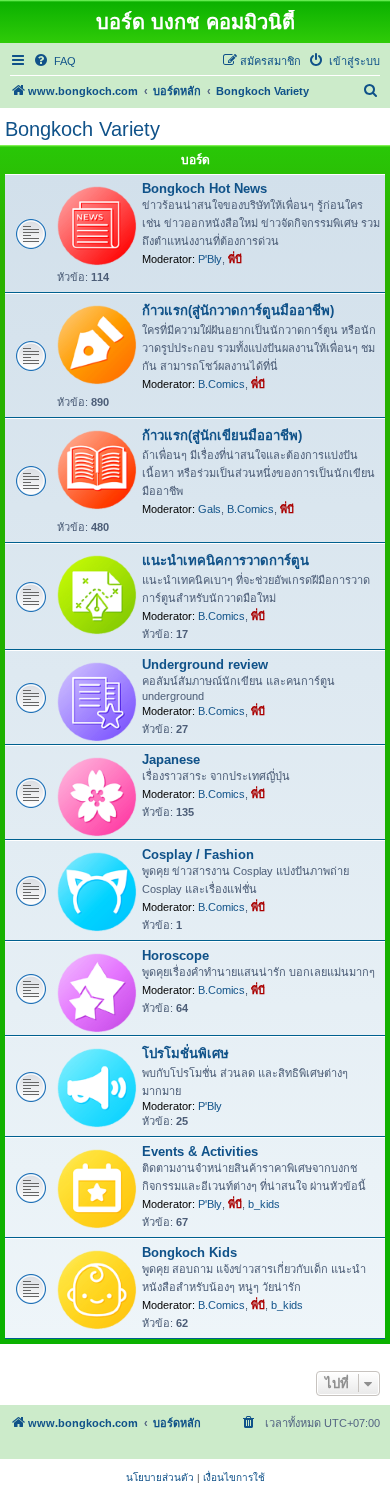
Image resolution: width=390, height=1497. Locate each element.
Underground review (205, 664)
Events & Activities (200, 1151)
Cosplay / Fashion (198, 854)
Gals (209, 509)
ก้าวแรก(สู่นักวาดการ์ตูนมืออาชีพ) (238, 310)
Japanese (171, 759)
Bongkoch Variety (82, 129)
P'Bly (210, 259)
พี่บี (235, 259)
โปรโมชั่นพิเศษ (185, 1053)
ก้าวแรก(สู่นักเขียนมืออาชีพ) (222, 435)
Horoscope (175, 955)
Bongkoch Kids (189, 1252)
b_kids (264, 1204)
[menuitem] (54, 61)
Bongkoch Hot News (204, 188)
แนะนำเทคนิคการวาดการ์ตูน (225, 560)
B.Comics (221, 384)
